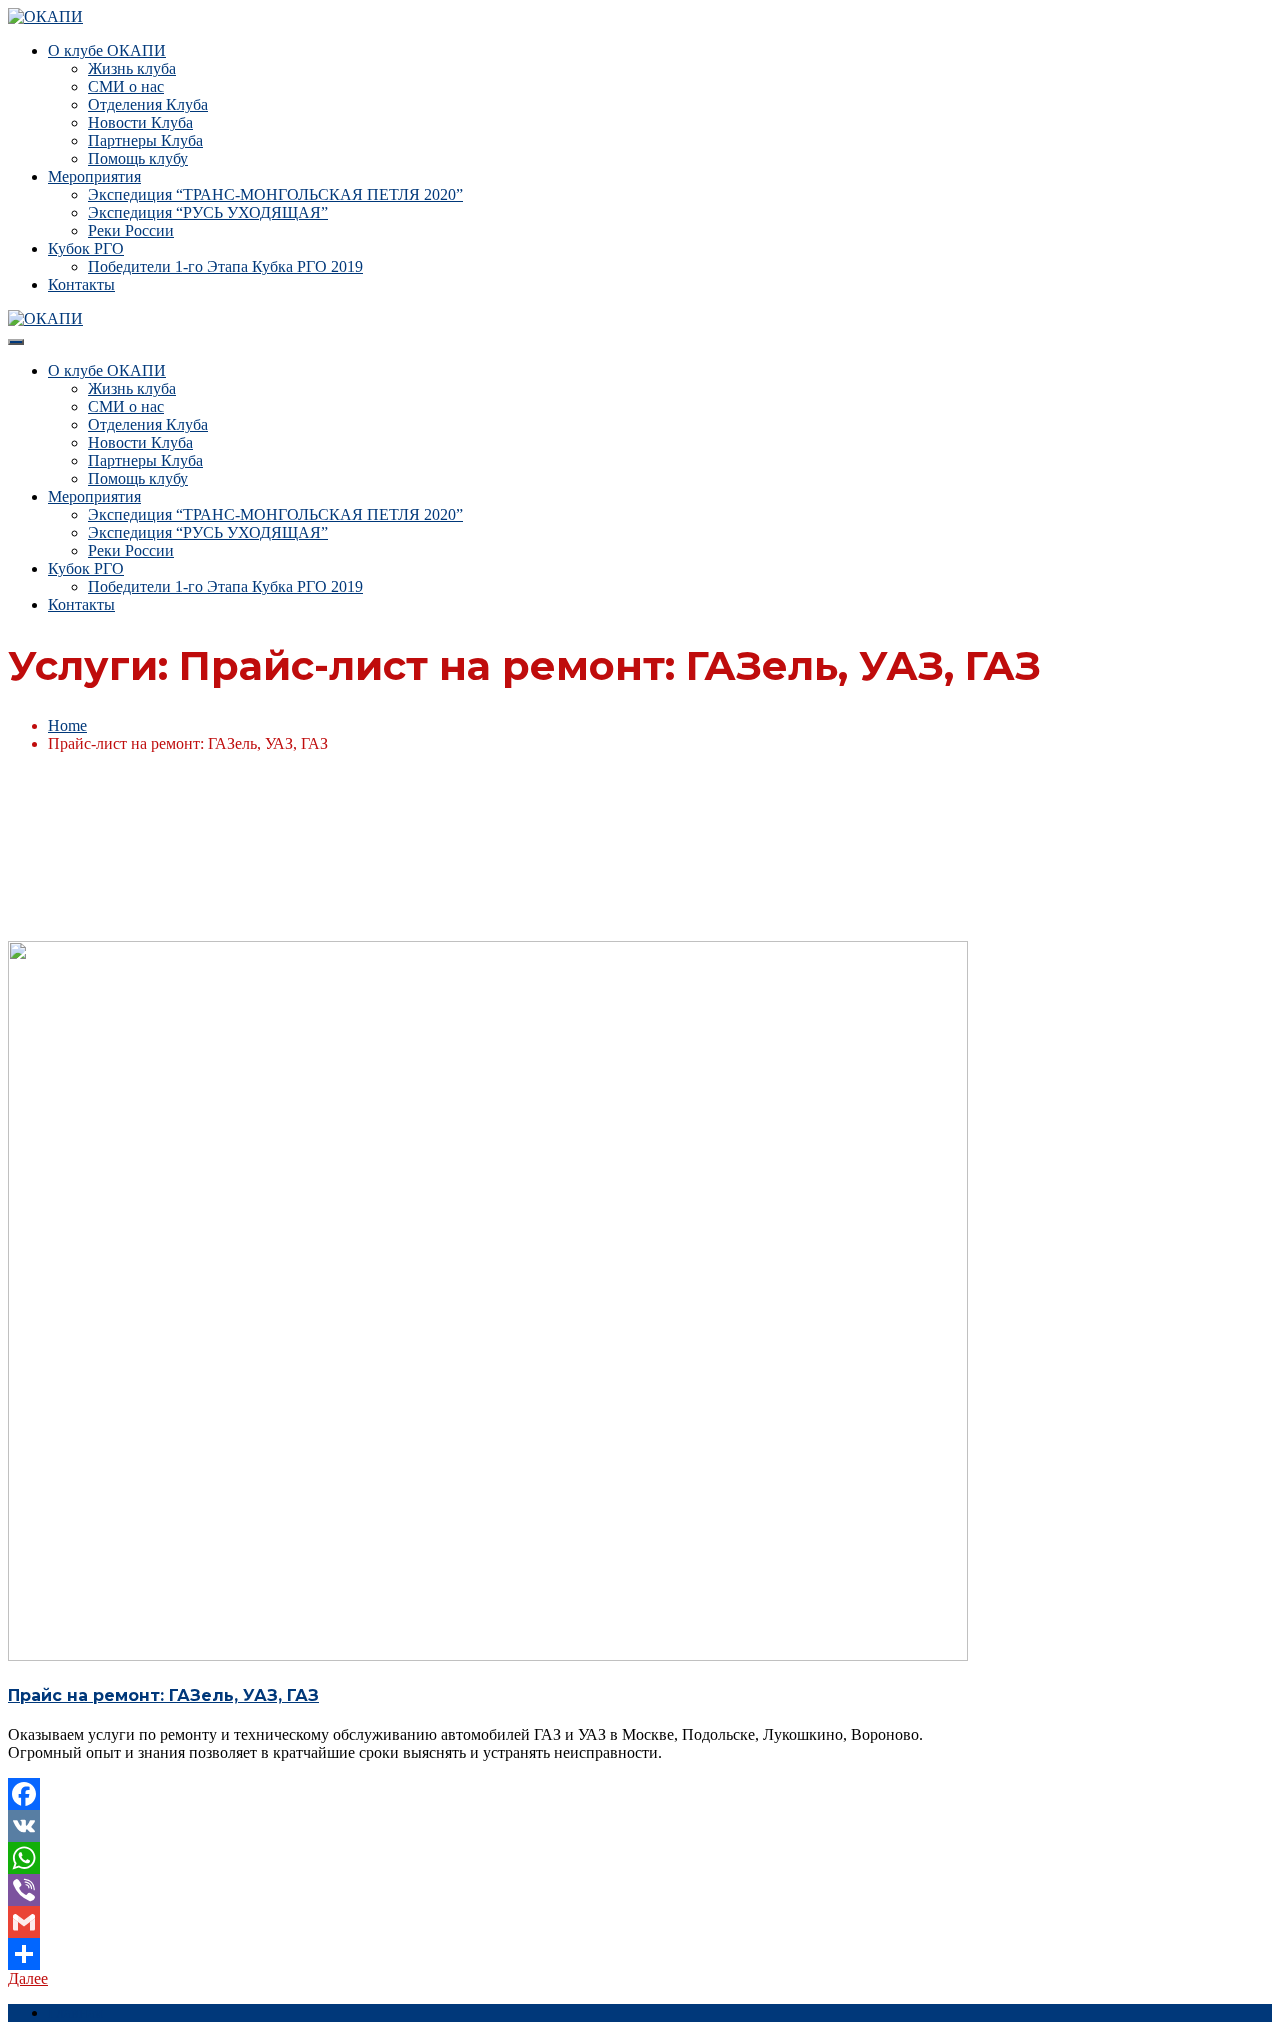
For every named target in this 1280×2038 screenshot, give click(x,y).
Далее (28, 1978)
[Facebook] (640, 1794)
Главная (75, 2012)
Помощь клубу (138, 158)
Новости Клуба (140, 122)
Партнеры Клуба (145, 140)
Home (67, 725)
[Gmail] (640, 1922)
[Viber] (640, 1890)
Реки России (131, 230)
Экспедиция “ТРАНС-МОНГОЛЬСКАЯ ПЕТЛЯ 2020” (275, 194)
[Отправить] (640, 1954)
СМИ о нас (126, 86)
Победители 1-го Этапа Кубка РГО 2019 (225, 266)
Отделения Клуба (148, 104)
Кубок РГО (86, 248)
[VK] (640, 1826)
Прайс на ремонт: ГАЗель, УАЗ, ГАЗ (163, 1695)
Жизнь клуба (132, 68)
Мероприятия (94, 176)
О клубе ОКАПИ (107, 50)
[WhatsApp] (640, 1858)
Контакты (81, 284)
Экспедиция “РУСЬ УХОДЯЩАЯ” (208, 212)
